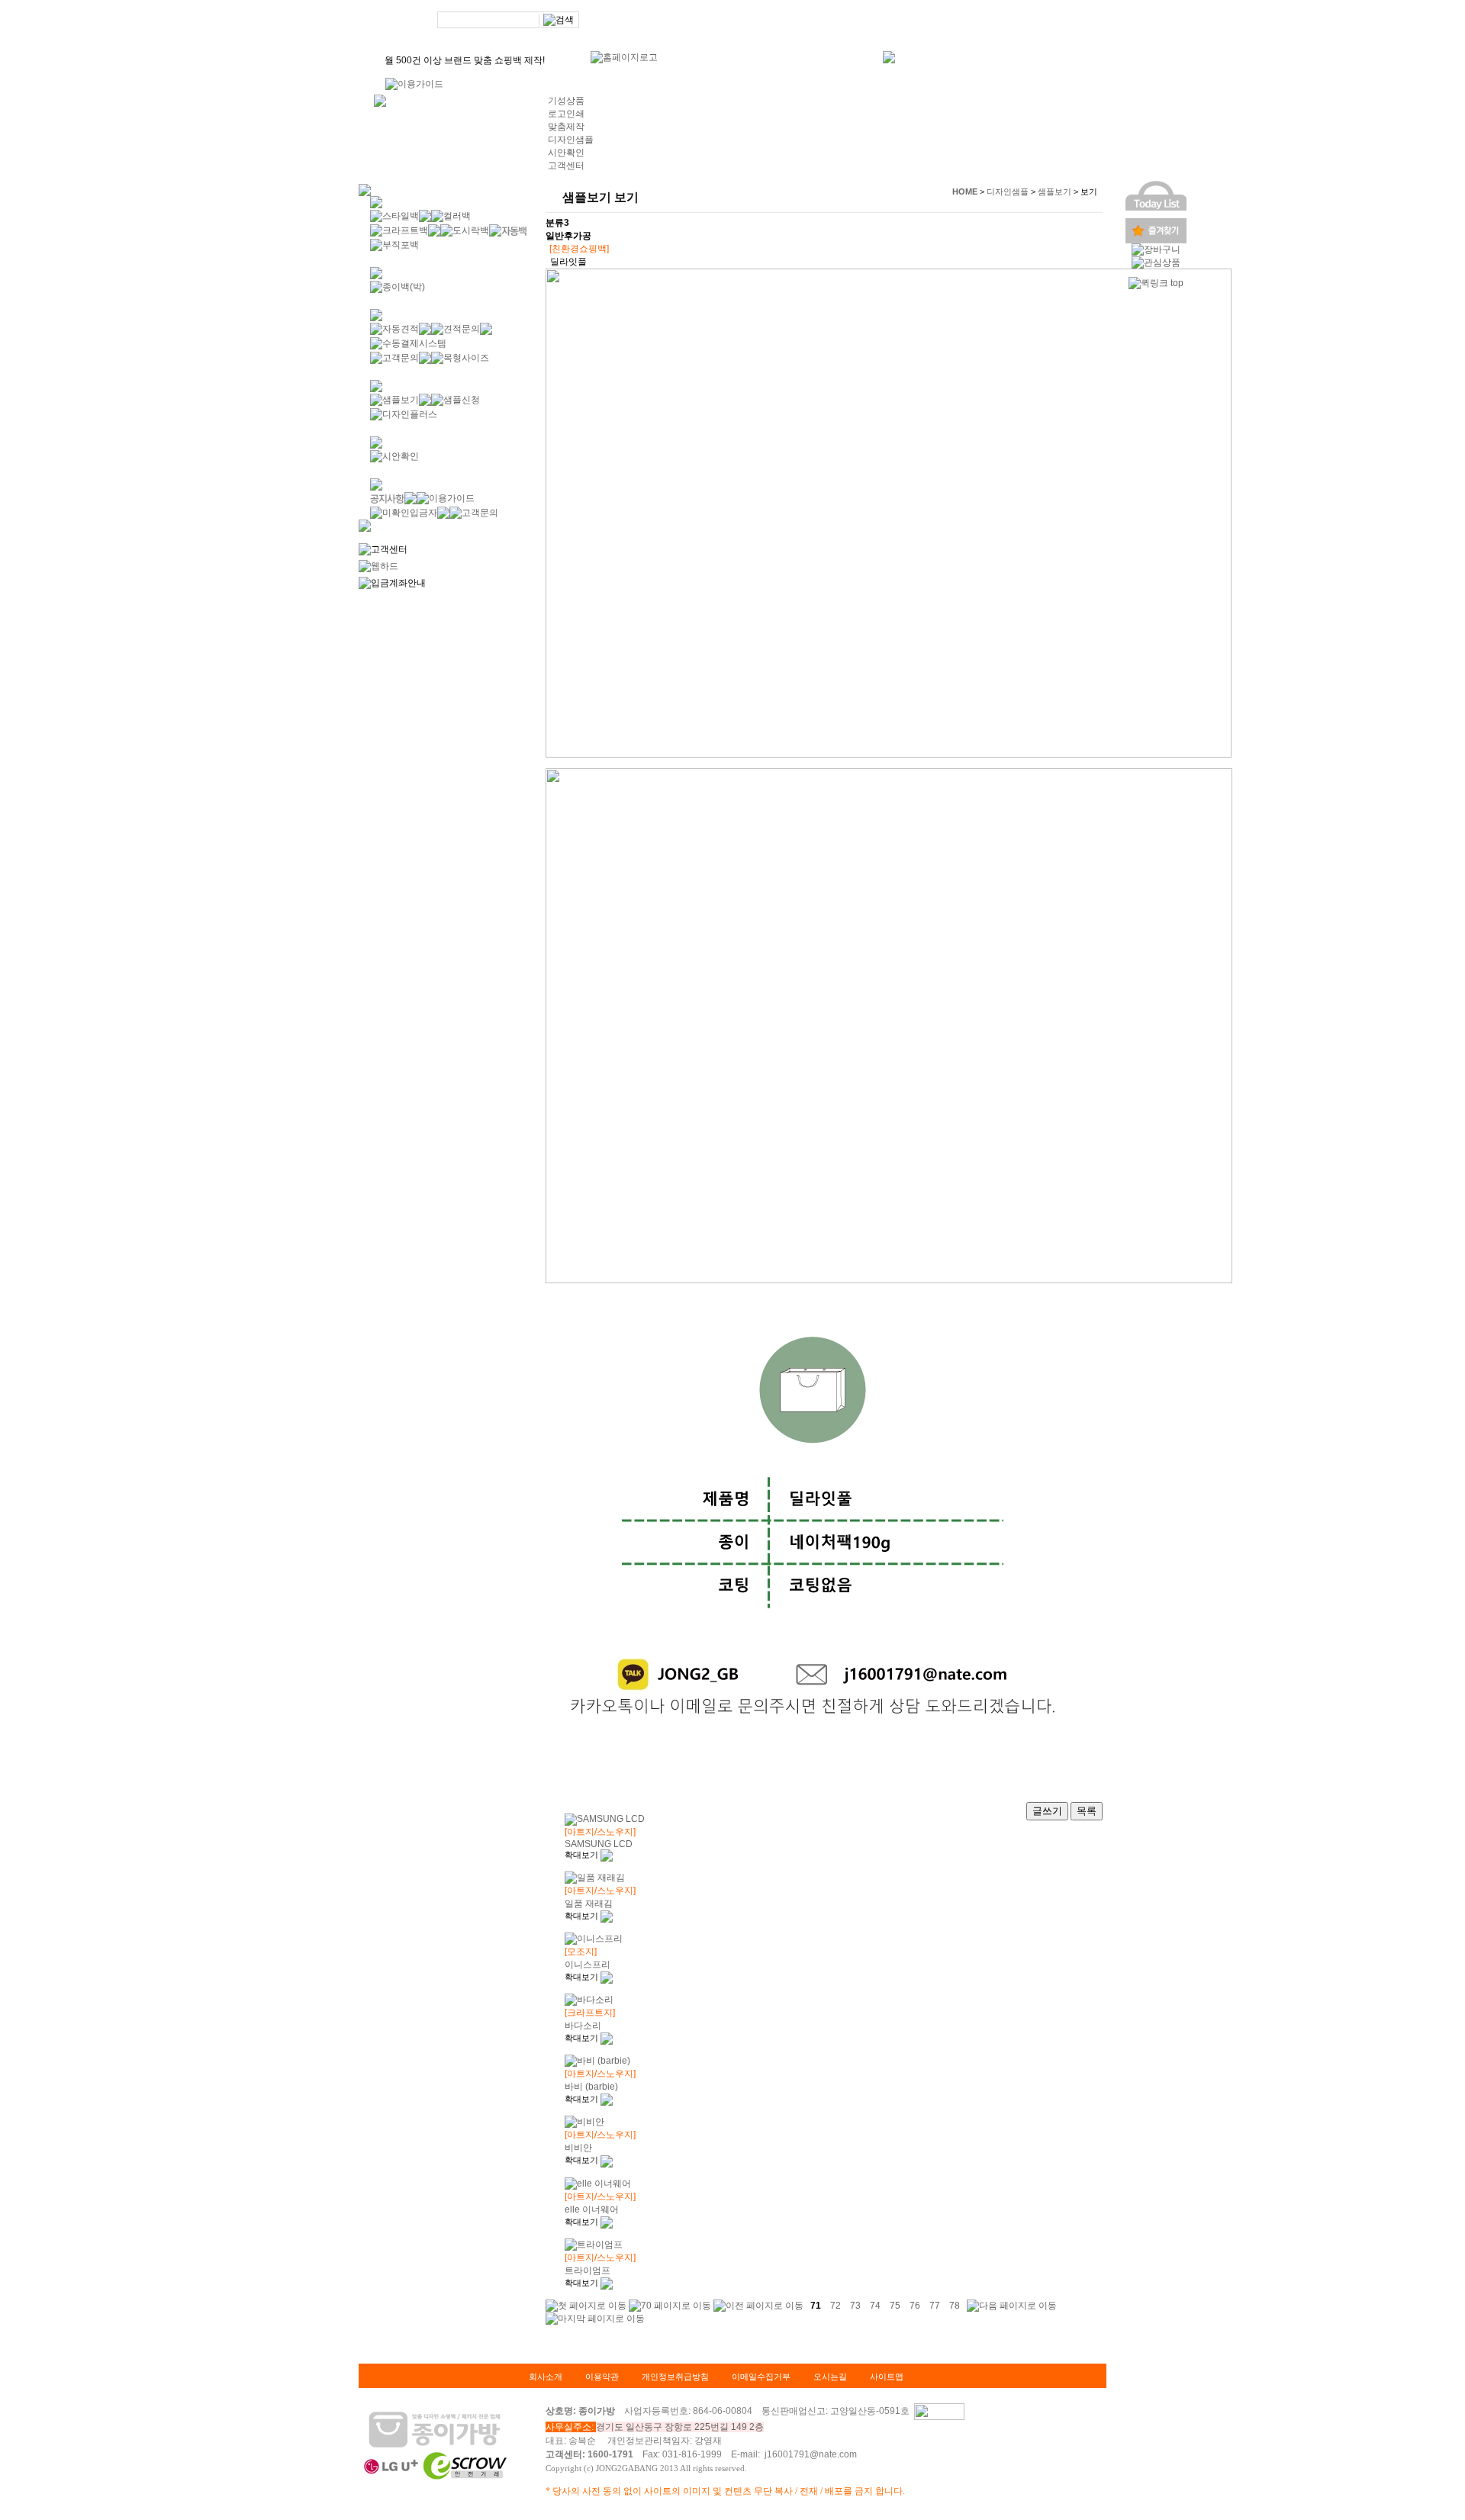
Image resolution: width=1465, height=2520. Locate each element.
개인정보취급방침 (675, 2377)
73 (855, 2305)
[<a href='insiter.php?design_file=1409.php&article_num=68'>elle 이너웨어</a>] (607, 2222)
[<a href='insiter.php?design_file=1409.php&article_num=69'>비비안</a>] (607, 2160)
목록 (1087, 1811)
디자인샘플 (571, 140)
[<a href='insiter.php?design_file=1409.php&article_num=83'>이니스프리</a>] (607, 1977)
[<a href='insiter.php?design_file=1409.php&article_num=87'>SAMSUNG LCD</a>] (607, 1855)
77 (935, 2305)
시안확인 (566, 153)
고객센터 (566, 166)
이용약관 (602, 2377)
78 (955, 2305)
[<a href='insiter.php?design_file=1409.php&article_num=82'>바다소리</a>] (607, 2038)
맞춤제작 (566, 127)
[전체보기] (380, 100)
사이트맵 (887, 2377)
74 (875, 2305)
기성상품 (566, 101)
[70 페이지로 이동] (670, 2305)
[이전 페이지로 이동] (758, 2305)
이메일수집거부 (761, 2377)
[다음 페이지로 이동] (1012, 2305)
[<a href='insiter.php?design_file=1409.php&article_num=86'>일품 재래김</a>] (607, 1916)
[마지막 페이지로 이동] (595, 2318)
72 (836, 2305)
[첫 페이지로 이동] (586, 2305)
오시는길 (830, 2377)
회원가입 (947, 21)
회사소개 (546, 2377)
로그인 (905, 21)
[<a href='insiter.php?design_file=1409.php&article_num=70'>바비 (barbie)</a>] (607, 2099)
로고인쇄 (566, 114)
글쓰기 (1047, 1811)
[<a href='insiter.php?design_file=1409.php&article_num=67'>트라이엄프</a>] (607, 2283)
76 (915, 2305)
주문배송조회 (1001, 21)
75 (895, 2305)
